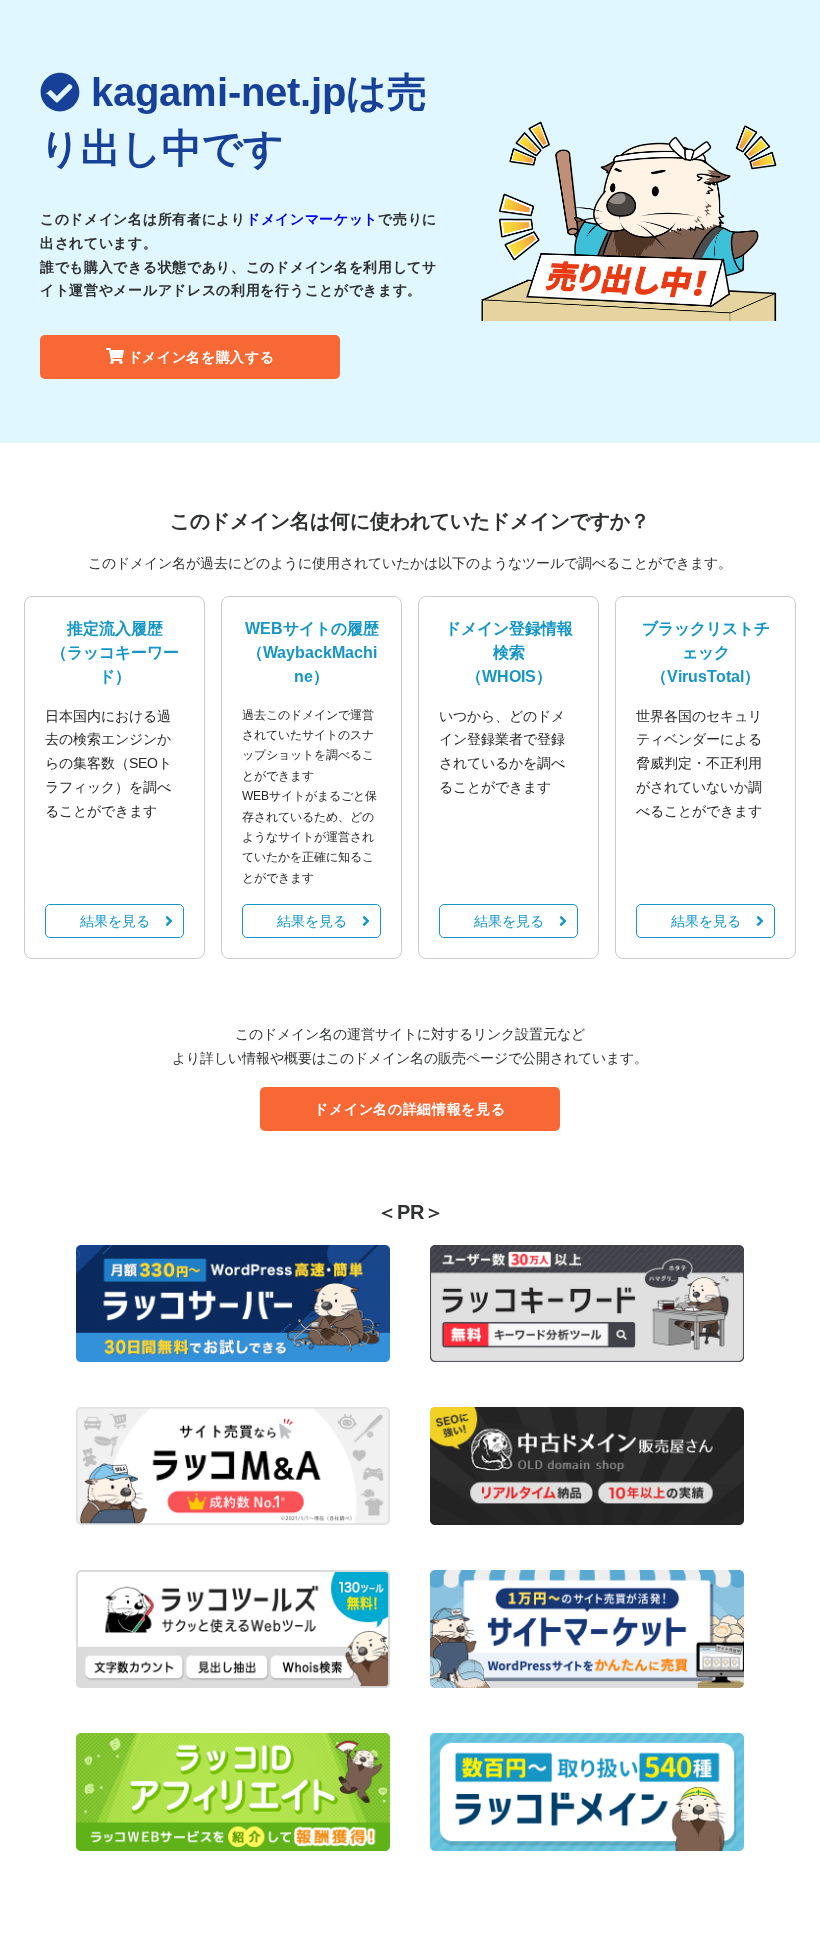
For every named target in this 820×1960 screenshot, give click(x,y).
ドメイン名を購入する (201, 357)
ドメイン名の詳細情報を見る (409, 1109)
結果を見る (115, 921)
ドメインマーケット (312, 219)
